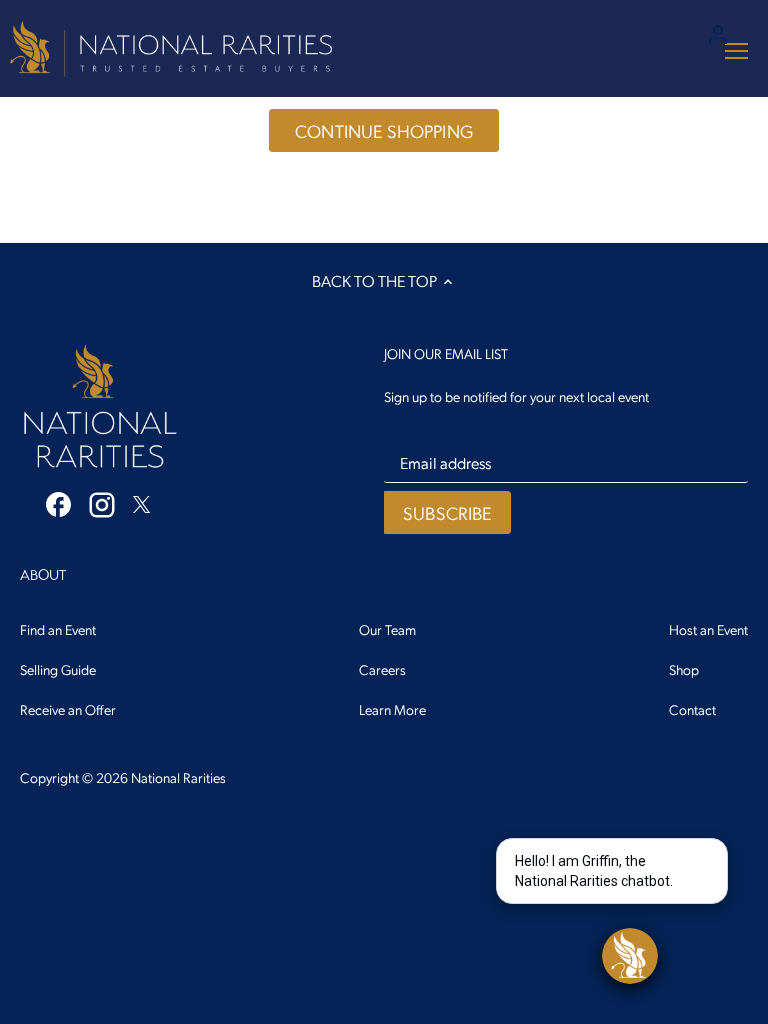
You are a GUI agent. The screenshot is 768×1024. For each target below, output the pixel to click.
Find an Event (58, 629)
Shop (684, 669)
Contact (692, 709)
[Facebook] (58, 502)
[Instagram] (102, 504)
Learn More (392, 709)
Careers (382, 669)
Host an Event (708, 629)
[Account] (718, 32)
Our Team (387, 629)
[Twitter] (141, 502)
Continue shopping (384, 130)
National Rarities (178, 777)
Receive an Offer (68, 709)
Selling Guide (58, 669)
